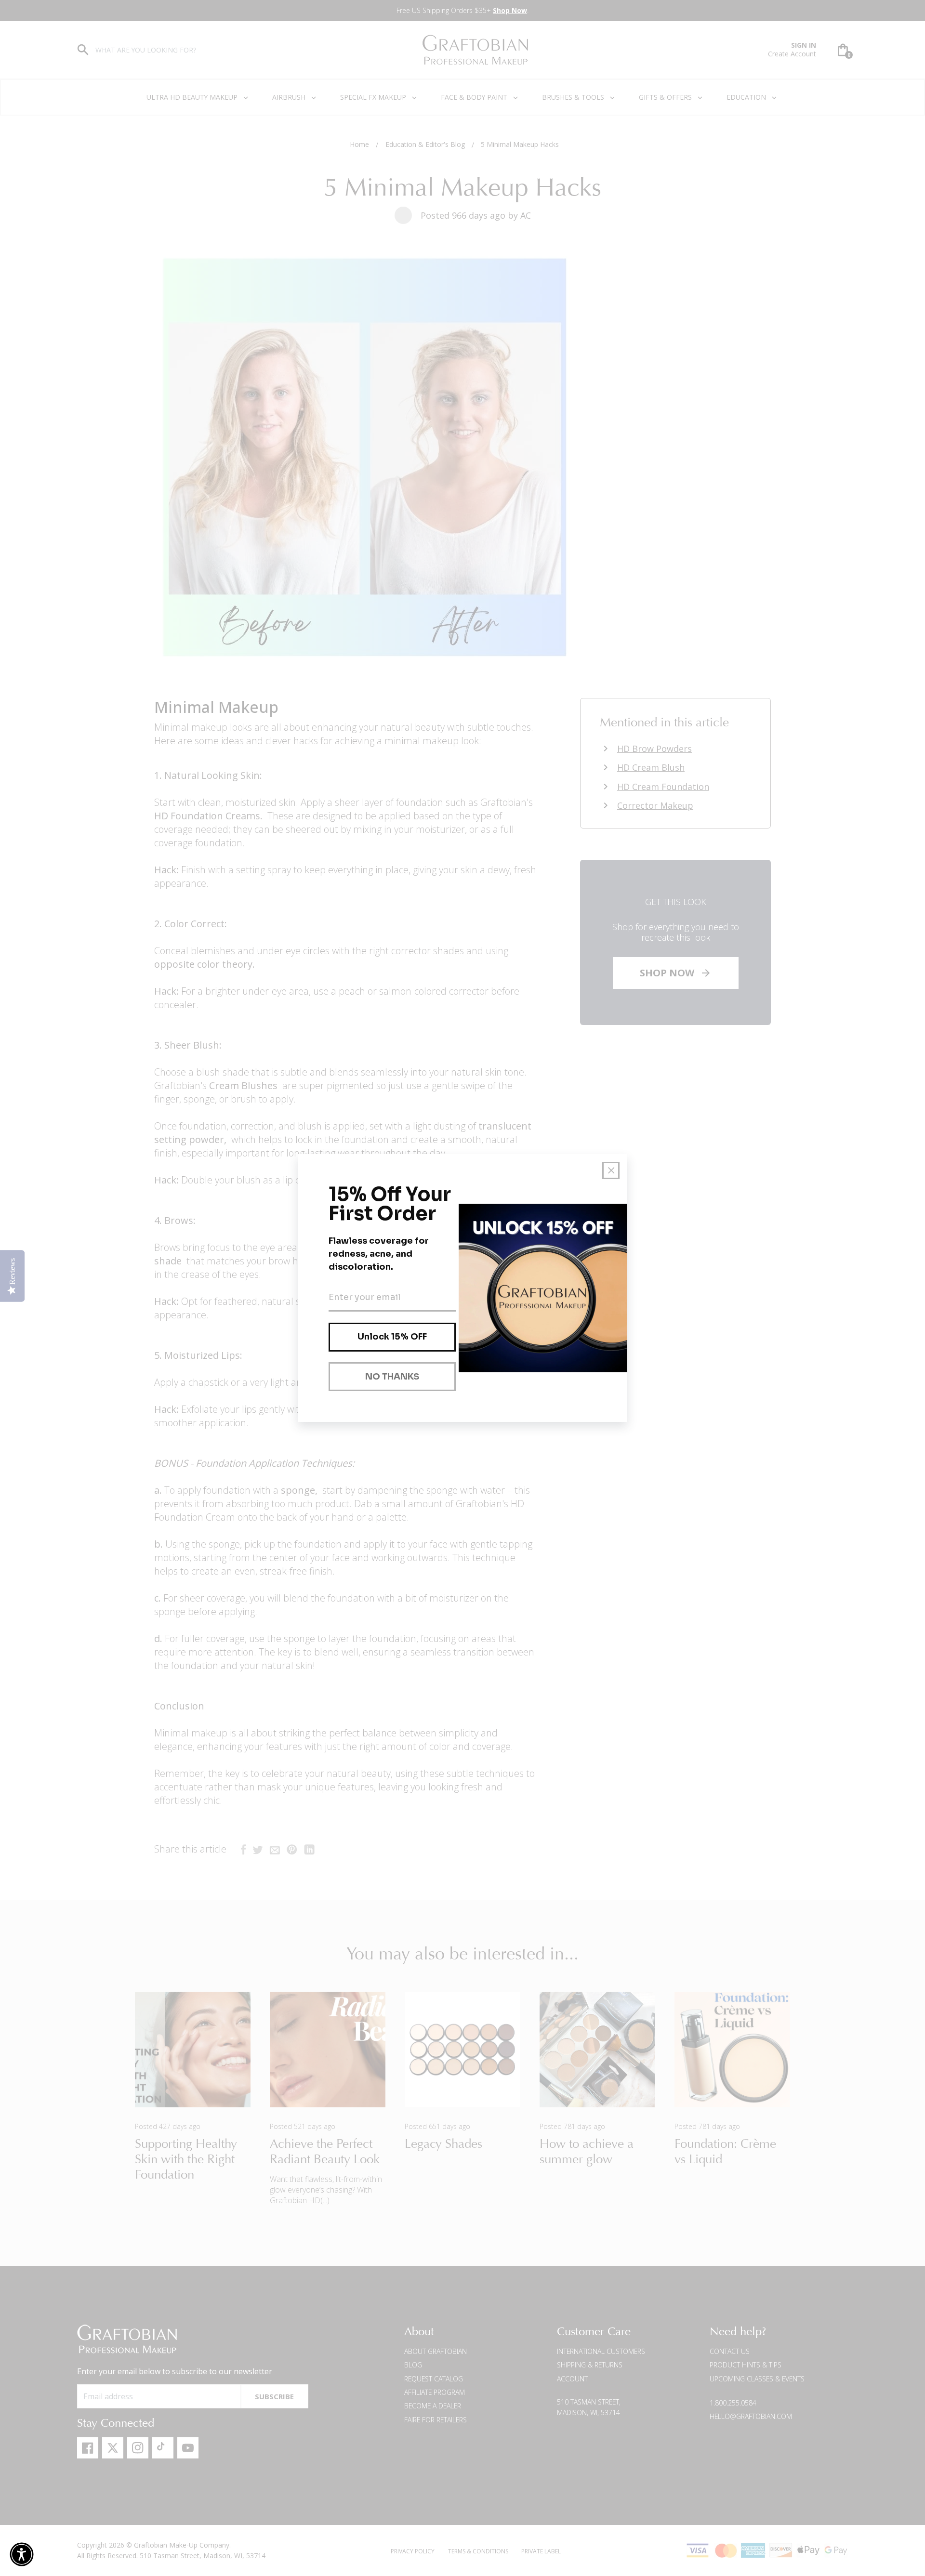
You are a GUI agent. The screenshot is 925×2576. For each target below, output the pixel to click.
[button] (22, 2554)
